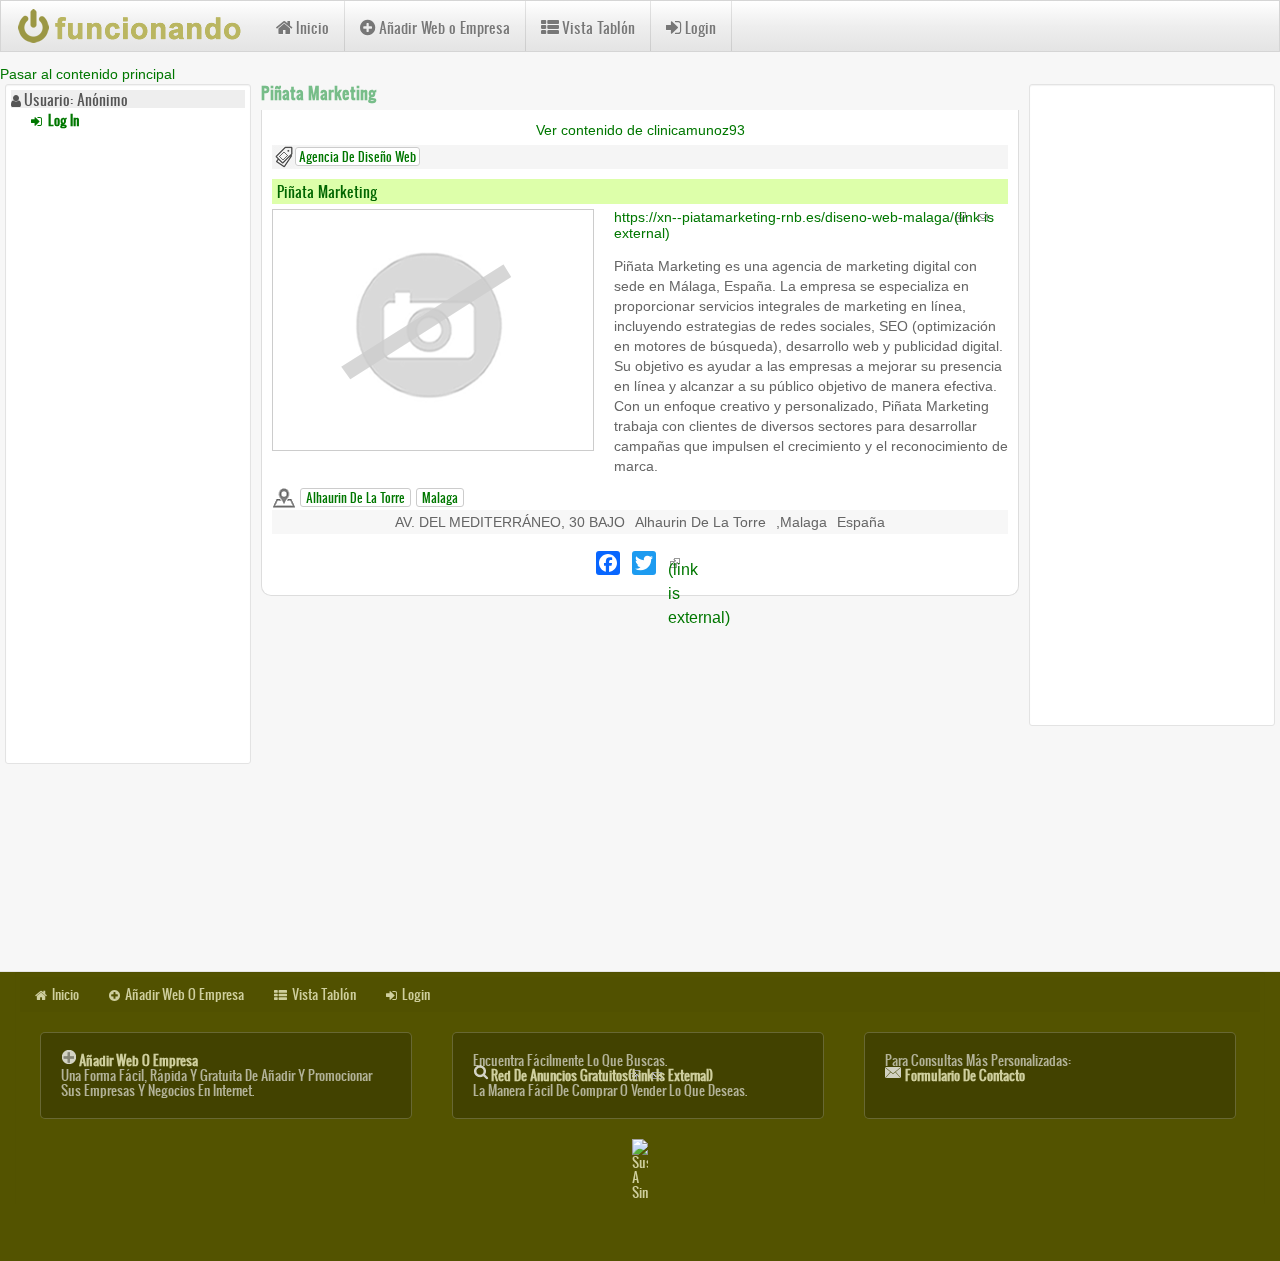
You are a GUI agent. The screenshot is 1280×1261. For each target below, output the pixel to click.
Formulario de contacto (965, 1075)
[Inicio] (138, 26)
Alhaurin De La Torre (355, 497)
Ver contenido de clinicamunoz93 (640, 130)
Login (700, 27)
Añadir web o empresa (138, 1060)
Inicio (312, 27)
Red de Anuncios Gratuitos (602, 1075)
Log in (62, 120)
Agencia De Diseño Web (357, 156)
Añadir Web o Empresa (444, 27)
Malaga (440, 497)
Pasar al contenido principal (87, 74)
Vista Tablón (598, 27)
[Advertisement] (128, 443)
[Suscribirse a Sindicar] (640, 1169)
